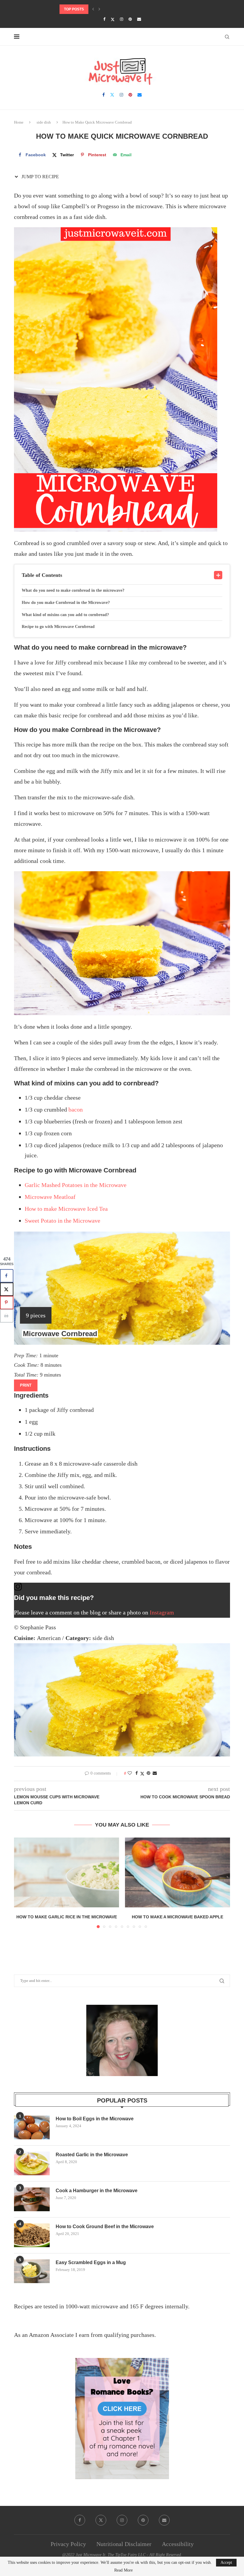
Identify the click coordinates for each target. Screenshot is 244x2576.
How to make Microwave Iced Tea (66, 1209)
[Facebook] (104, 19)
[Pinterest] (130, 19)
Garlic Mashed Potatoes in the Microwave (76, 1185)
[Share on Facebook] (137, 1773)
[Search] (227, 37)
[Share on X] (7, 1289)
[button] (93, 9)
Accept (226, 2562)
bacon (76, 1109)
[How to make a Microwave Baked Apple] (177, 1872)
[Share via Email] (155, 1773)
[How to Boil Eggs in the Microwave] (32, 2127)
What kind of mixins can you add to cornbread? (65, 615)
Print (26, 1385)
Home (19, 122)
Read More (123, 2570)
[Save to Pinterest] (7, 1302)
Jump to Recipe (40, 177)
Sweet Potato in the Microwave (62, 1221)
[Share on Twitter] (142, 1774)
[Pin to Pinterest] (148, 1773)
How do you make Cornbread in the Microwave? (66, 603)
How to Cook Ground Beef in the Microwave (105, 2227)
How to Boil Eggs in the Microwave (95, 2119)
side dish (44, 122)
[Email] (139, 19)
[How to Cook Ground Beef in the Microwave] (32, 2235)
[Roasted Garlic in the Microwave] (32, 2163)
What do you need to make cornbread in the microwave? (73, 590)
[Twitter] (113, 19)
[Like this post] (130, 1773)
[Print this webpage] (7, 1316)
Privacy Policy (68, 2544)
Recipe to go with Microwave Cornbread (58, 627)
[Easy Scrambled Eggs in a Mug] (32, 2271)
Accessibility (178, 2544)
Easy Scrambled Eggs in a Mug (91, 2262)
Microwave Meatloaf (50, 1197)
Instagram (162, 1612)
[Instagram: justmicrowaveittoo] (122, 1588)
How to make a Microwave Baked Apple (177, 1917)
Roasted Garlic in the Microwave (92, 2155)
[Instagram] (122, 19)
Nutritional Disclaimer (124, 2544)
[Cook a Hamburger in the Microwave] (32, 2199)
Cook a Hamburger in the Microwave (97, 2191)
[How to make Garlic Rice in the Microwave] (67, 1872)
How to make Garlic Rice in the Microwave (67, 1917)
